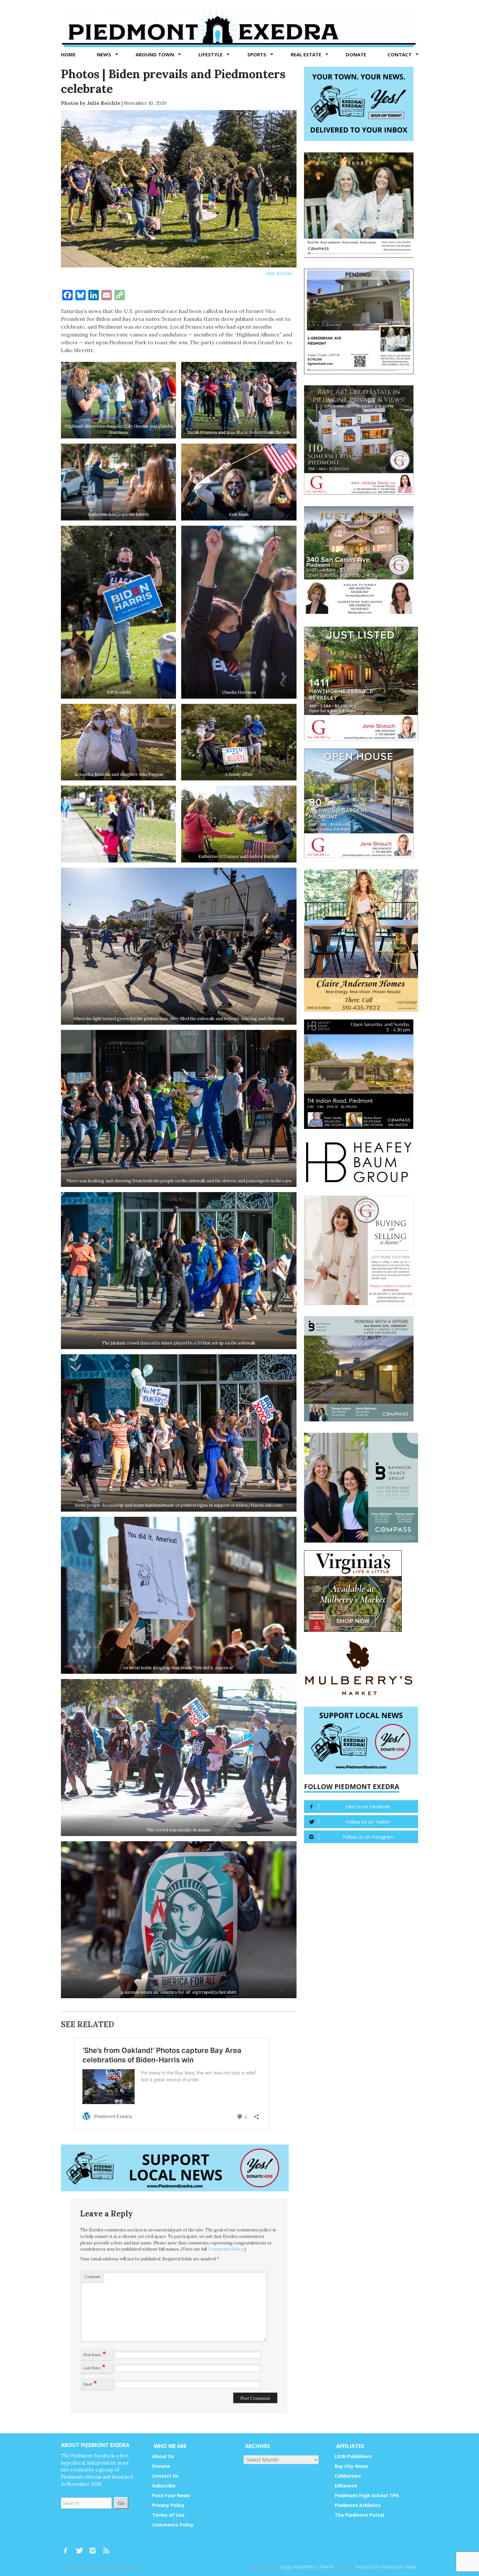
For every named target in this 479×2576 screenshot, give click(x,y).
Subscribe (164, 2486)
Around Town (155, 54)
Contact (400, 54)
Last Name (94, 2367)
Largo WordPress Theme (307, 2567)
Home (68, 54)
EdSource (346, 2486)
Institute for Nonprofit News (386, 2567)
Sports (257, 54)
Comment (93, 2277)
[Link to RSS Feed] (107, 2547)
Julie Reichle (279, 273)
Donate (356, 54)
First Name (95, 2354)
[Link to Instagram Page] (95, 2547)
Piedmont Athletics (358, 2505)
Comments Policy (226, 2249)
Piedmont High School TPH (367, 2495)
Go (121, 2503)
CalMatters (348, 2476)
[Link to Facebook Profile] (68, 2547)
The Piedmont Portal (359, 2515)
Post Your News (171, 2495)
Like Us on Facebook (368, 1807)
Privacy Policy (168, 2505)
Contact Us (165, 2476)
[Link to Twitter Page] (81, 2547)
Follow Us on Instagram (368, 1837)
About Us (163, 2456)
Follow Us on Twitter (368, 1822)
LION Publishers (353, 2456)
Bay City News (351, 2466)
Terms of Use (168, 2515)
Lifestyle (211, 54)
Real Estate (307, 54)
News (105, 54)
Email (90, 2383)
